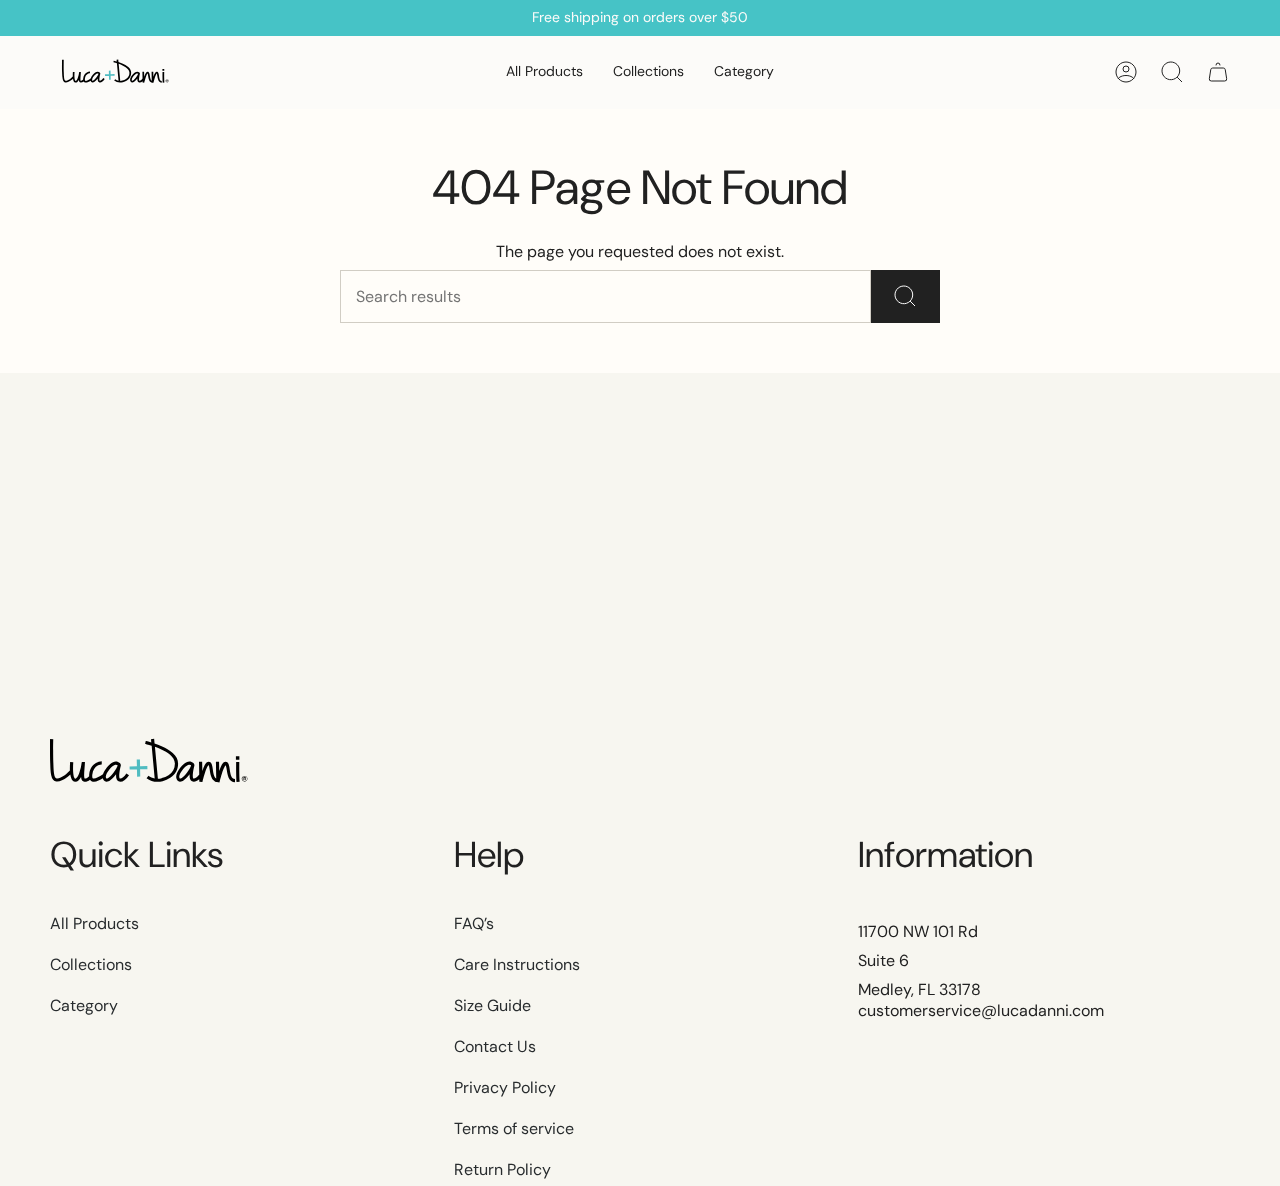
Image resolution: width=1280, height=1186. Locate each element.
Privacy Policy (505, 1087)
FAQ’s (474, 923)
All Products (94, 923)
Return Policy (502, 1169)
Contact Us (495, 1046)
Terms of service (514, 1128)
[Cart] (1218, 72)
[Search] (905, 296)
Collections (91, 964)
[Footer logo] (150, 763)
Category (84, 1005)
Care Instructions (517, 964)
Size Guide (492, 1005)
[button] (648, 72)
